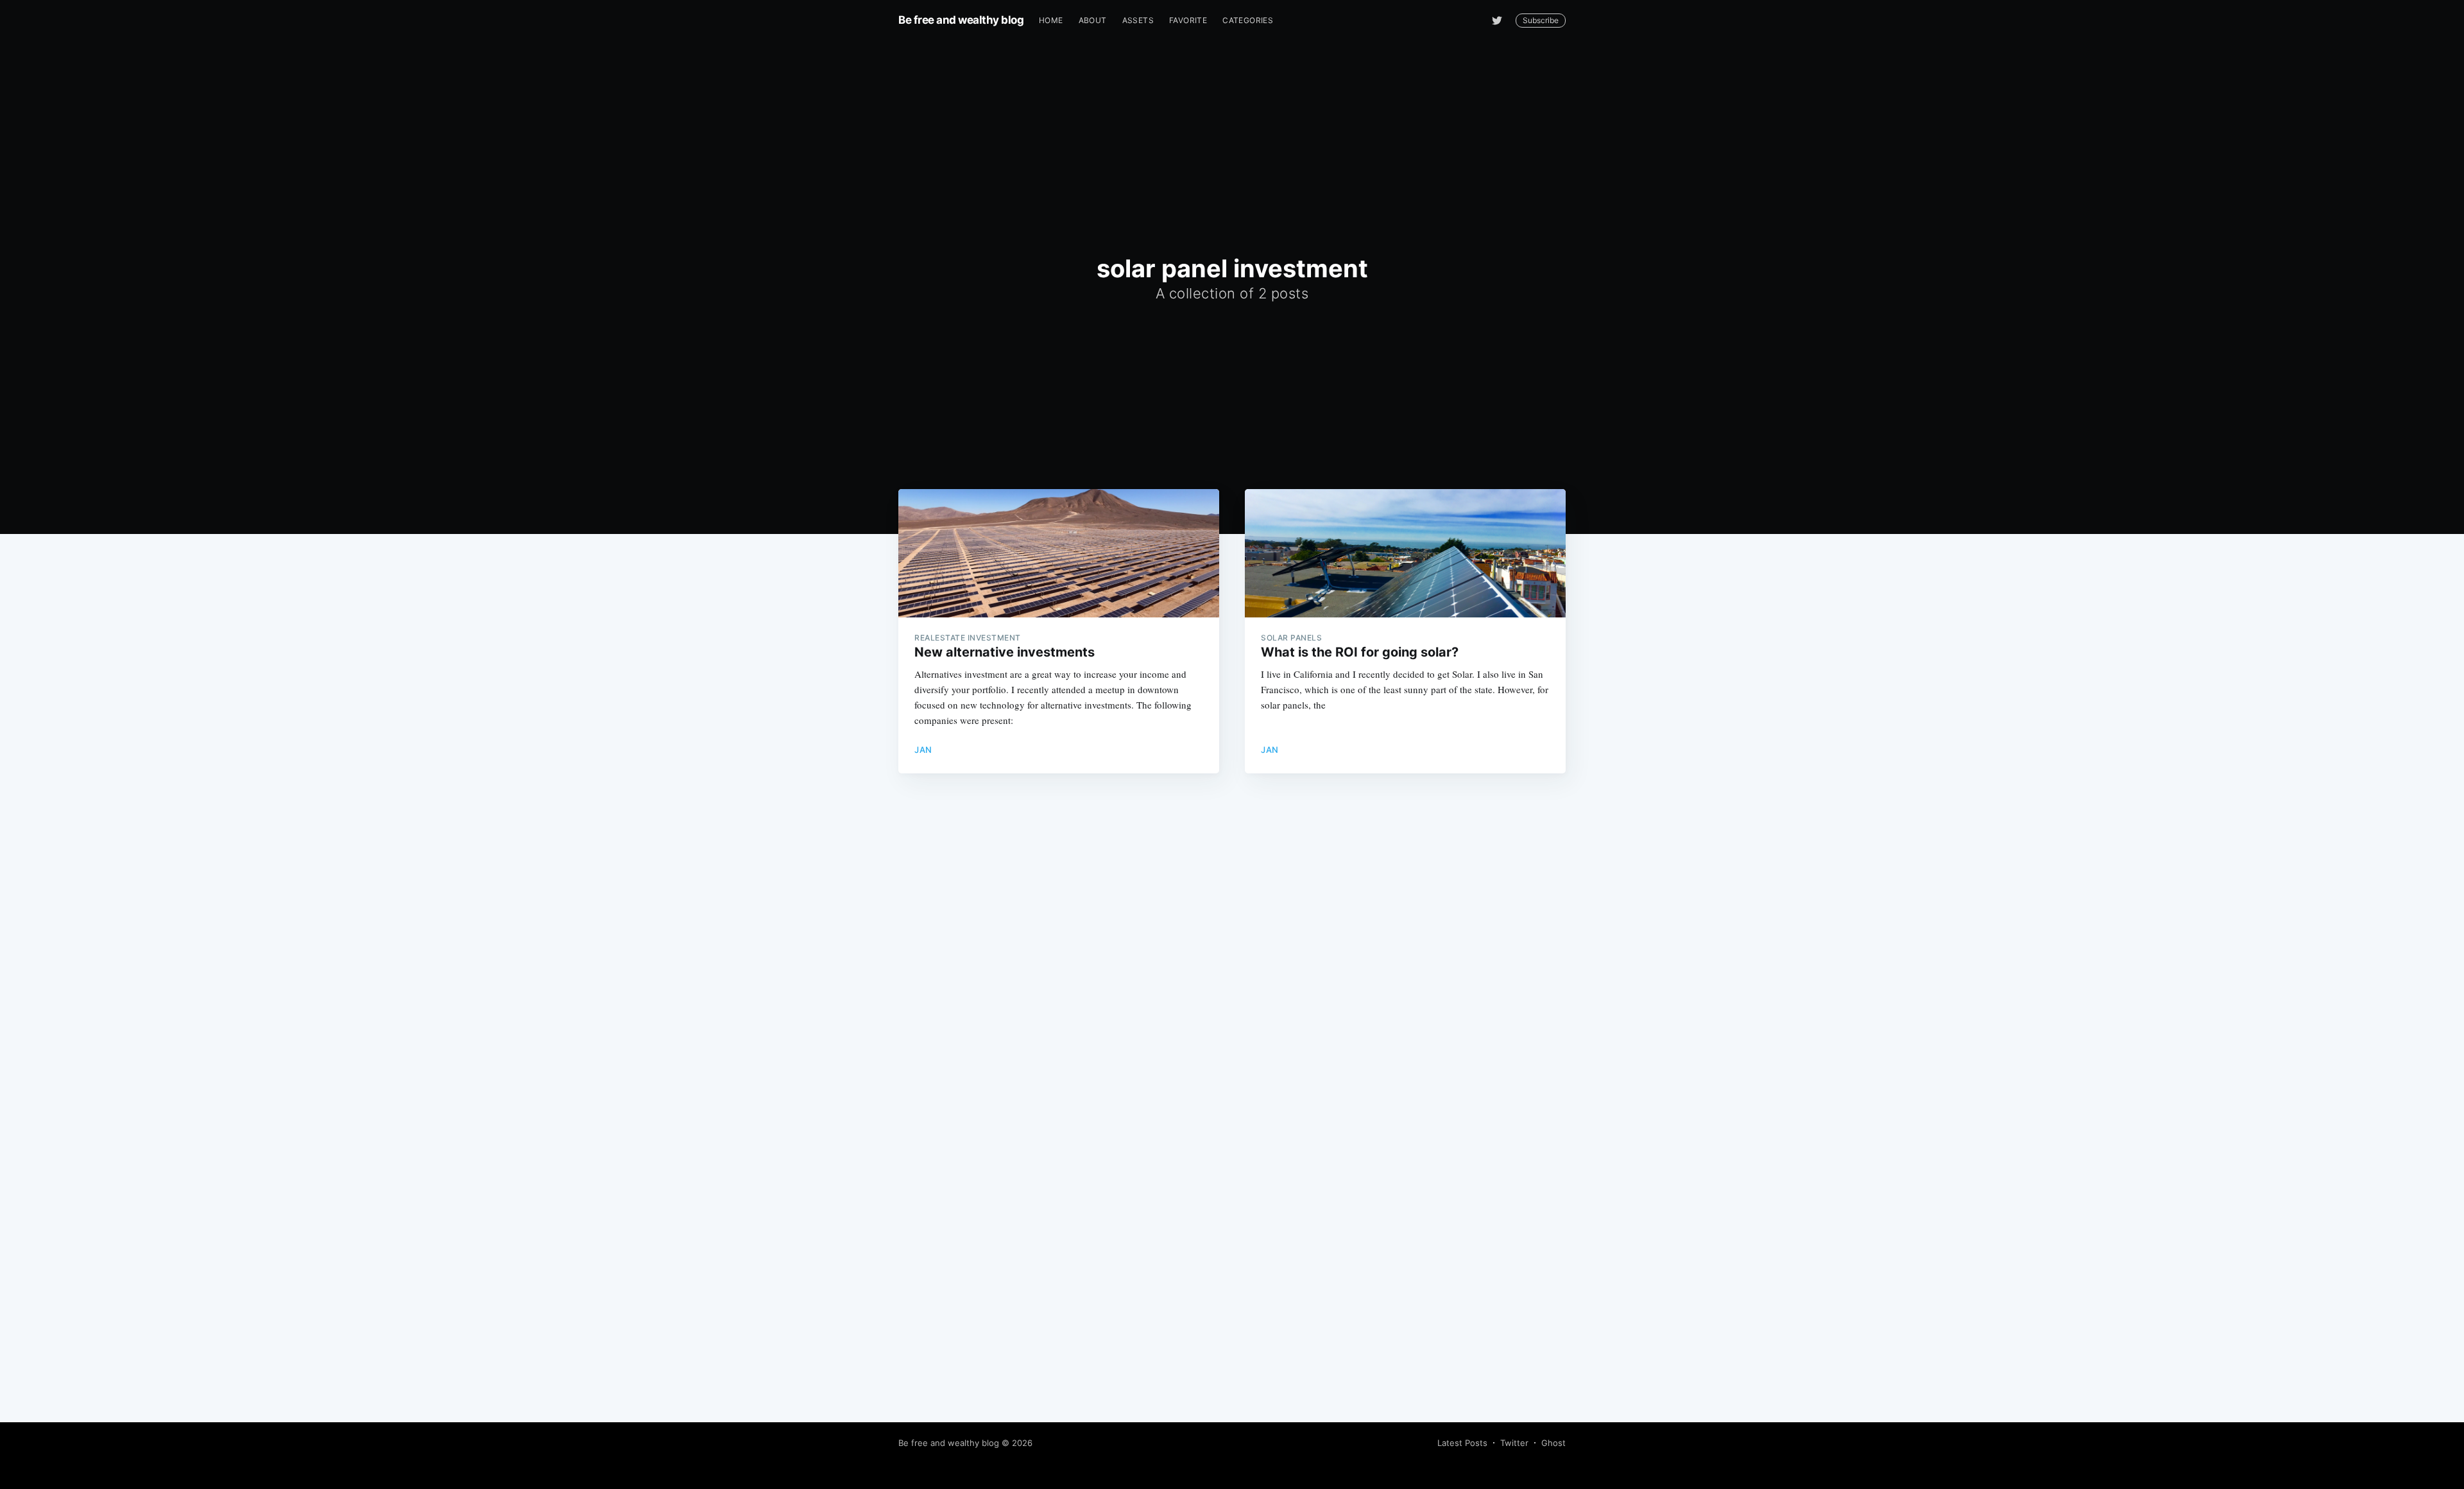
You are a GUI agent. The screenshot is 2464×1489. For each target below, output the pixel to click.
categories (1248, 20)
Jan (923, 750)
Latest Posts (1462, 1443)
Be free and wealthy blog (961, 20)
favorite (1188, 20)
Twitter (1514, 1443)
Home (1051, 20)
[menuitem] (1051, 20)
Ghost (1553, 1443)
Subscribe (1541, 20)
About (1093, 20)
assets (1138, 20)
